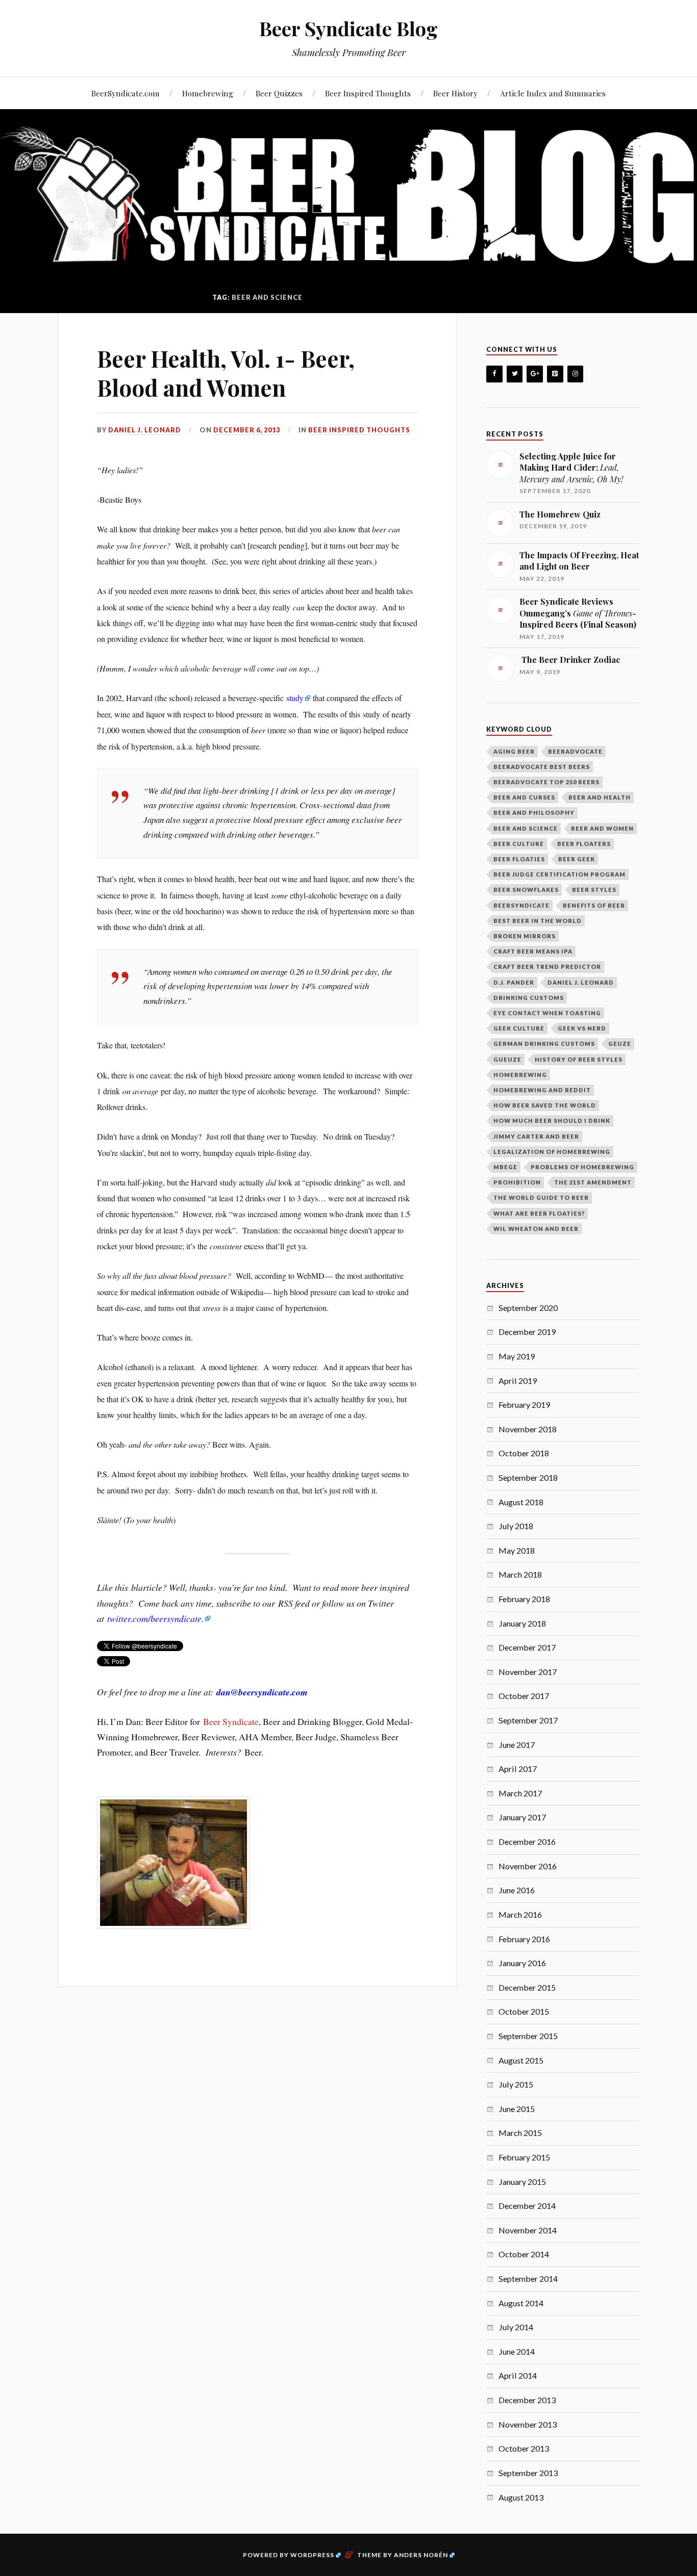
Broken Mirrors (525, 936)
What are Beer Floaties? (539, 1213)
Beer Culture (519, 844)
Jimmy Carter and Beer (536, 1136)
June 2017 (517, 1745)
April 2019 (518, 1381)
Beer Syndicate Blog (348, 28)
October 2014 (524, 2254)
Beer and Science (526, 828)
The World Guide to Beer (541, 1197)
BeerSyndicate (521, 905)
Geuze (620, 1044)
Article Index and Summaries (553, 93)
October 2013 (524, 2448)
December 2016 (527, 1841)
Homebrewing (208, 93)
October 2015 (524, 2011)
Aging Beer (514, 751)
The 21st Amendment (593, 1182)
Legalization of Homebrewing (552, 1152)
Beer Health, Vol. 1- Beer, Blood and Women (226, 373)
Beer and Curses (524, 797)
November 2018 (528, 1429)
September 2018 (528, 1477)
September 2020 (528, 1308)
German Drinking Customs (544, 1044)
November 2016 (528, 1866)
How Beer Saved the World (545, 1105)
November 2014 (528, 2230)
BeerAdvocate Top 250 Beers (546, 782)
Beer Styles (594, 890)
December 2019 (527, 1332)
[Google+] (535, 374)
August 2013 (521, 2497)
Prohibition (517, 1182)
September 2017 (528, 1720)
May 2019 (517, 1356)
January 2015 (522, 2182)
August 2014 (521, 2303)
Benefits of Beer (594, 905)
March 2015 (520, 2133)
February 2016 (524, 1939)
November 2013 (528, 2424)
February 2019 (524, 1405)
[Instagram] (576, 374)
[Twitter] (515, 374)
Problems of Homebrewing (582, 1167)
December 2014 (527, 2206)
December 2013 (527, 2400)
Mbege (505, 1167)
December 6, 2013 (247, 430)
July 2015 (516, 2084)
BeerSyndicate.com (126, 93)
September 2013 (528, 2473)
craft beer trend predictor (547, 967)
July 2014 (516, 2327)
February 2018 (524, 1599)
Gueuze (507, 1059)
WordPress (312, 2555)
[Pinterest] (555, 374)
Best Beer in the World (538, 921)
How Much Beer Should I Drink (552, 1120)
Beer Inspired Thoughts (368, 93)
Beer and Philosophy (534, 813)
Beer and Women (602, 828)
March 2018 (520, 1574)
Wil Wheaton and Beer (536, 1229)
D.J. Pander (514, 982)
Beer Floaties (519, 859)
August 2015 (521, 2060)
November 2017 (528, 1672)
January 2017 (522, 1817)
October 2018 (524, 1453)
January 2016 (522, 1963)
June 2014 (517, 2351)
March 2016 (520, 1914)
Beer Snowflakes (526, 890)
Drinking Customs (529, 998)
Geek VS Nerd (582, 1028)
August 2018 (521, 1502)
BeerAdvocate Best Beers (542, 767)
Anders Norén (421, 2555)
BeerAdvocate (575, 751)
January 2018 (522, 1623)
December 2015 (527, 1987)
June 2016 (517, 1890)
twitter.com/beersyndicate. (155, 1618)
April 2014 (518, 2375)
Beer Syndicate (231, 1721)
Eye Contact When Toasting (547, 1013)
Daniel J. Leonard (145, 430)
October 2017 (524, 1696)
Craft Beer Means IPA (533, 951)
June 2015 (517, 2109)
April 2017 (518, 1769)
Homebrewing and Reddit (542, 1090)
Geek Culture (519, 1028)
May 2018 (517, 1550)
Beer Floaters (584, 844)
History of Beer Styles (579, 1059)
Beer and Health (600, 797)
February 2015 (524, 2157)
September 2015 (528, 2036)
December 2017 (527, 1647)
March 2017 (520, 1793)
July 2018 (516, 1526)
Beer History (455, 93)
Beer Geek (577, 859)
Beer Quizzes (279, 93)
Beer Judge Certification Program (559, 874)
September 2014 (528, 2278)
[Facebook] (494, 374)
